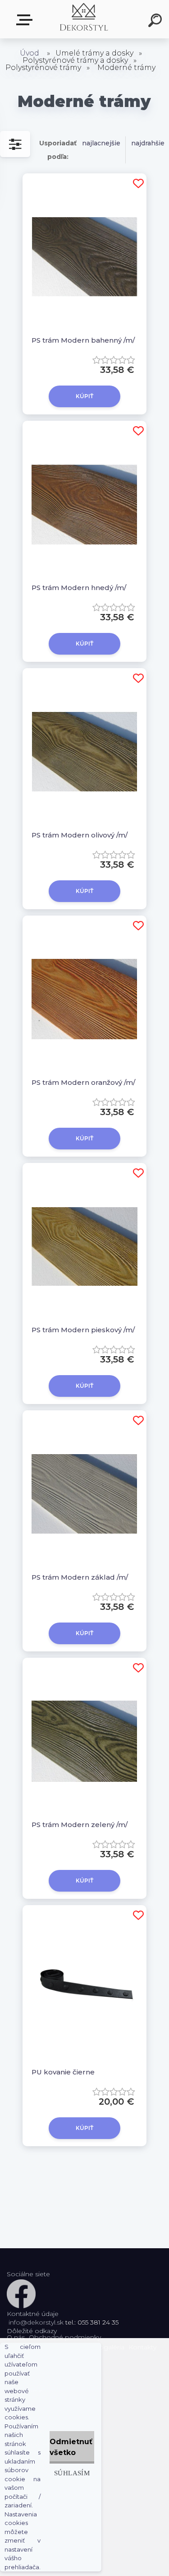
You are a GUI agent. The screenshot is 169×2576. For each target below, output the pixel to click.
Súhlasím (72, 2473)
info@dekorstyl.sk (36, 2322)
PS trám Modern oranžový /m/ (83, 1082)
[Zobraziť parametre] (15, 144)
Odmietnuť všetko (71, 2447)
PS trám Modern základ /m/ (80, 1577)
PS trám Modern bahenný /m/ (83, 340)
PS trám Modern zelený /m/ (80, 1825)
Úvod (30, 53)
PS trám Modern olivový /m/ (80, 835)
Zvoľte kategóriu (26, 20)
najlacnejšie (101, 143)
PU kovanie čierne (63, 2072)
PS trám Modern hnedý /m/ (79, 588)
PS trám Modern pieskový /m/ (83, 1330)
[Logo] (84, 19)
